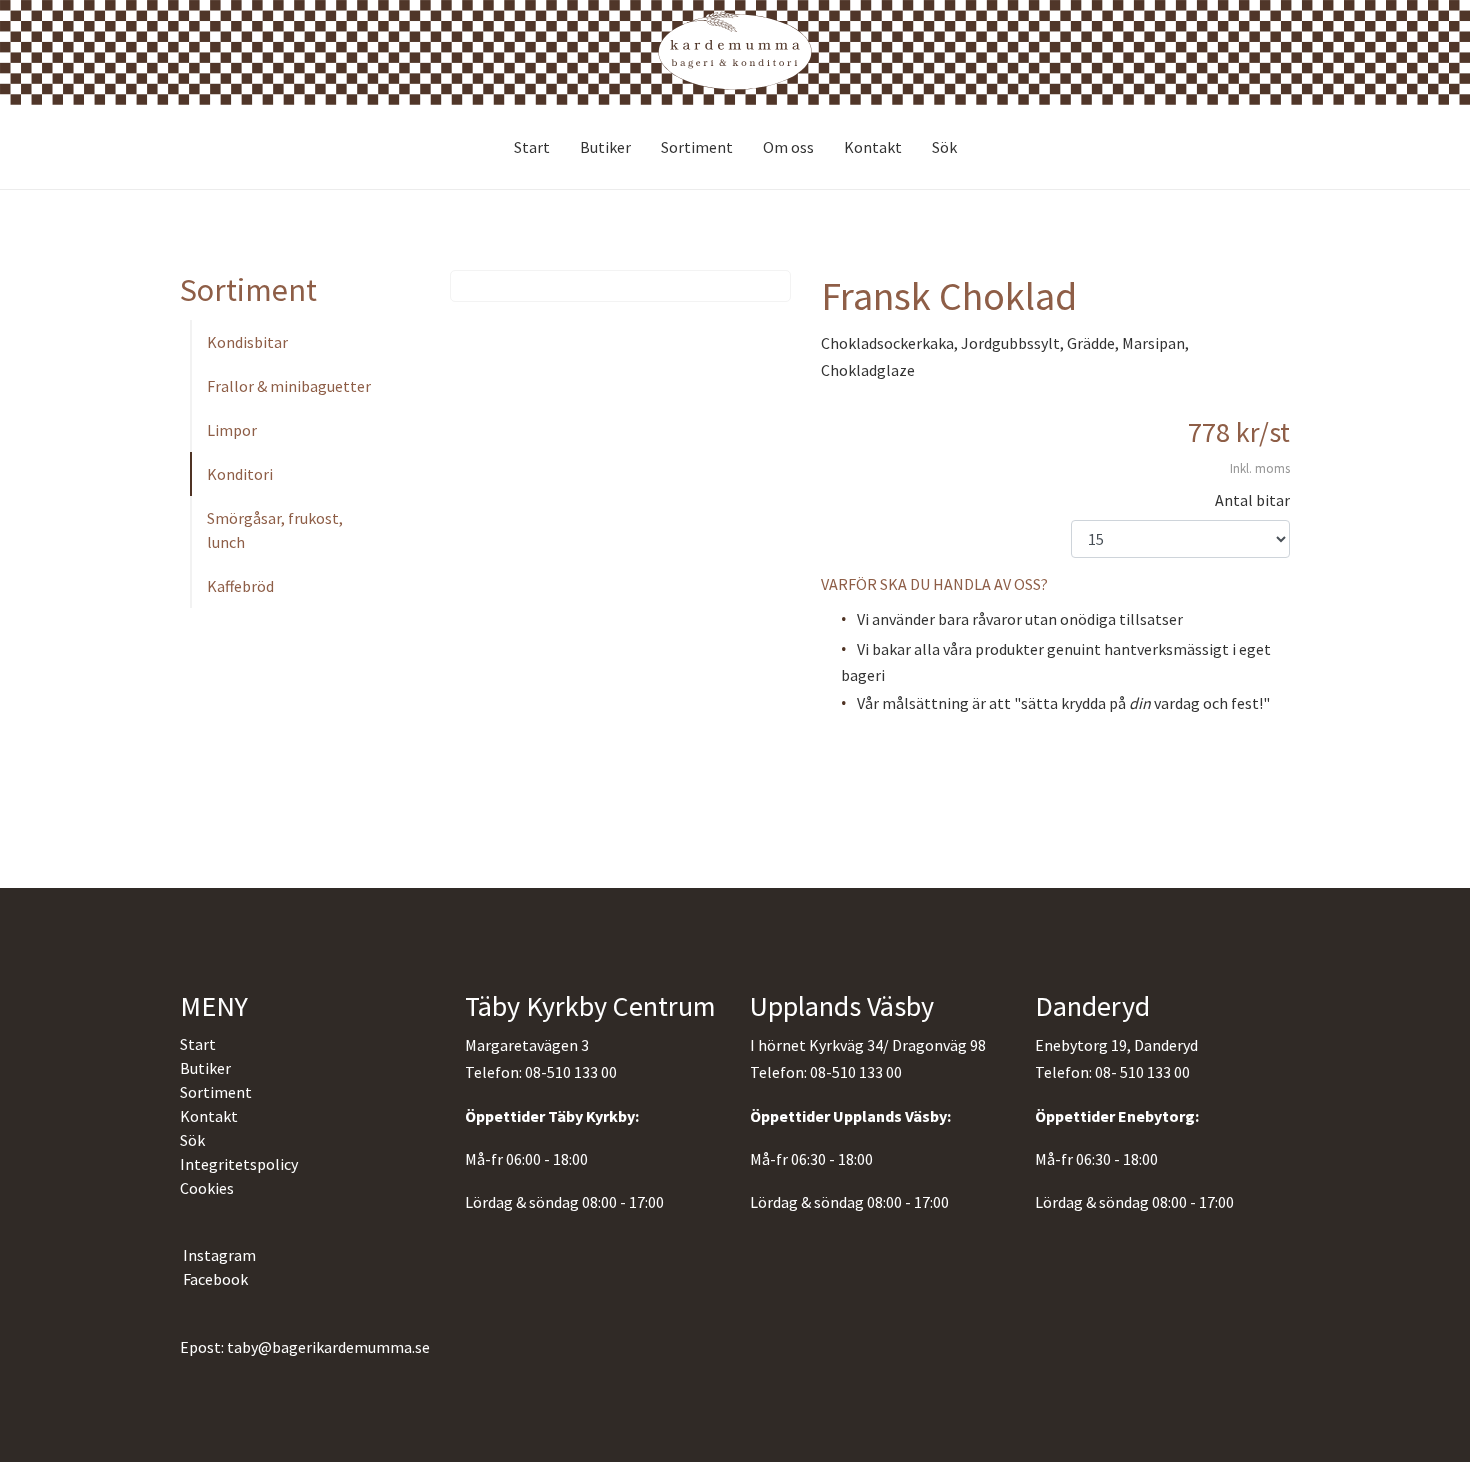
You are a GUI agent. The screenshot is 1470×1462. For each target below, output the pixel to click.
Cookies (207, 1188)
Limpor (232, 430)
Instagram (218, 1255)
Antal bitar (1252, 500)
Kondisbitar (247, 342)
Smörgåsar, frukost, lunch (275, 530)
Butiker (605, 147)
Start (532, 147)
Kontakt (873, 147)
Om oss (788, 147)
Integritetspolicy (239, 1164)
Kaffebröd (240, 586)
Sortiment (697, 147)
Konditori (240, 474)
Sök (944, 147)
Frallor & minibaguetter (289, 386)
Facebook (214, 1279)
